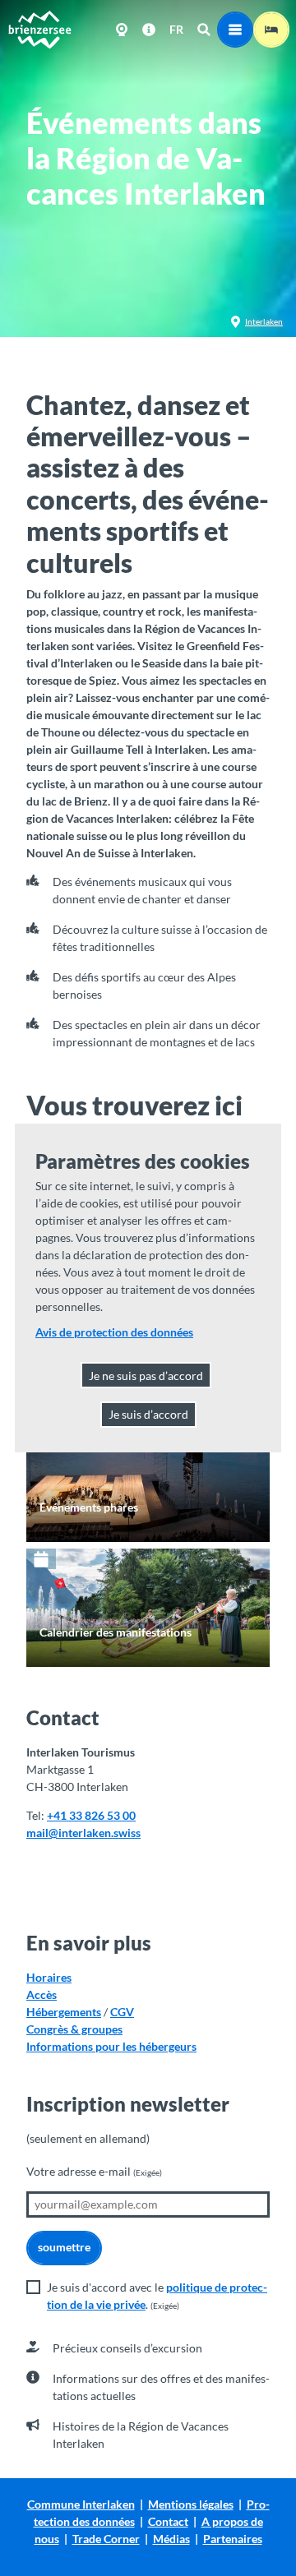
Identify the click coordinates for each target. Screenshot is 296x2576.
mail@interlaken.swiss (83, 1833)
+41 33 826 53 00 (91, 1815)
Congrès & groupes (74, 2029)
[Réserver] (271, 30)
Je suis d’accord (148, 1414)
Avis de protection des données (114, 1332)
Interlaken (264, 321)
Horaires (49, 1977)
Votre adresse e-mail (94, 2171)
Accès (42, 1994)
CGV (122, 2012)
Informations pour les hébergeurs (111, 2046)
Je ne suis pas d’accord (146, 1376)
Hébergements (64, 2012)
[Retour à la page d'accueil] (39, 30)
